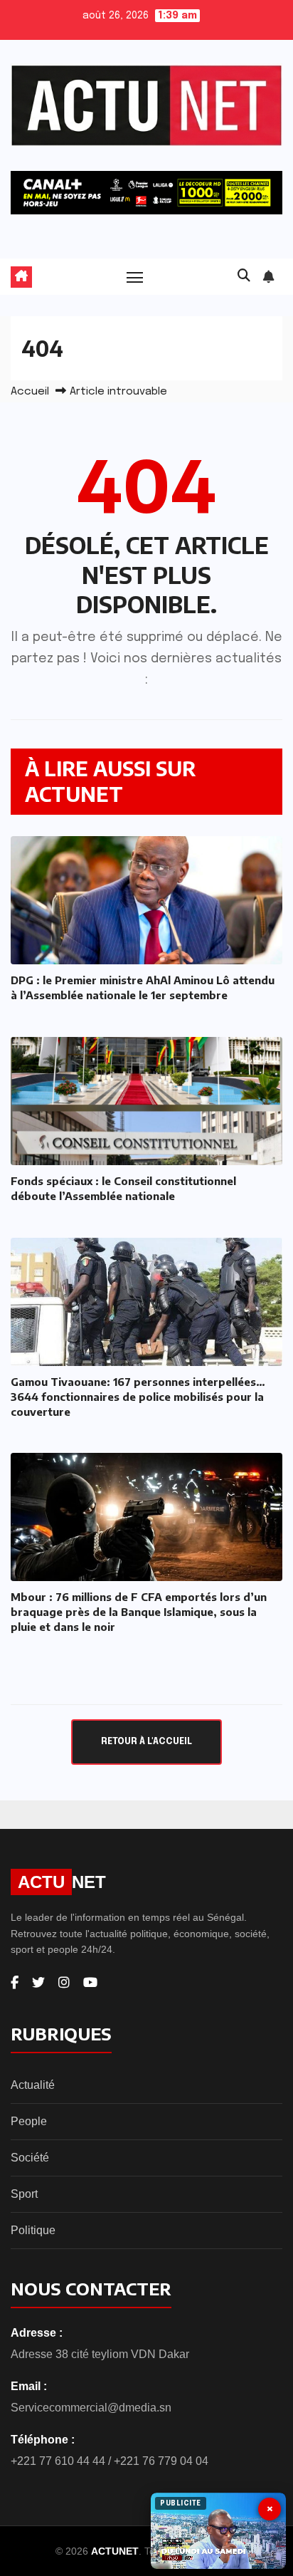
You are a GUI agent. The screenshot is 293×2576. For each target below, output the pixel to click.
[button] (244, 276)
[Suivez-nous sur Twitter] (38, 1983)
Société (30, 2158)
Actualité (33, 2085)
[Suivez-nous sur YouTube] (90, 1983)
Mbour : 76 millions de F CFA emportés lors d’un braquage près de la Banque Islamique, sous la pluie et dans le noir (139, 1612)
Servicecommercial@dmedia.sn (91, 2408)
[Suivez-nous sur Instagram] (64, 1983)
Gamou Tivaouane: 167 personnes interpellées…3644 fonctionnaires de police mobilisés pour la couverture (138, 1397)
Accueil (30, 392)
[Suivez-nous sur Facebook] (15, 1983)
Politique (33, 2230)
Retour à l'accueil (146, 1742)
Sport (24, 2194)
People (29, 2121)
